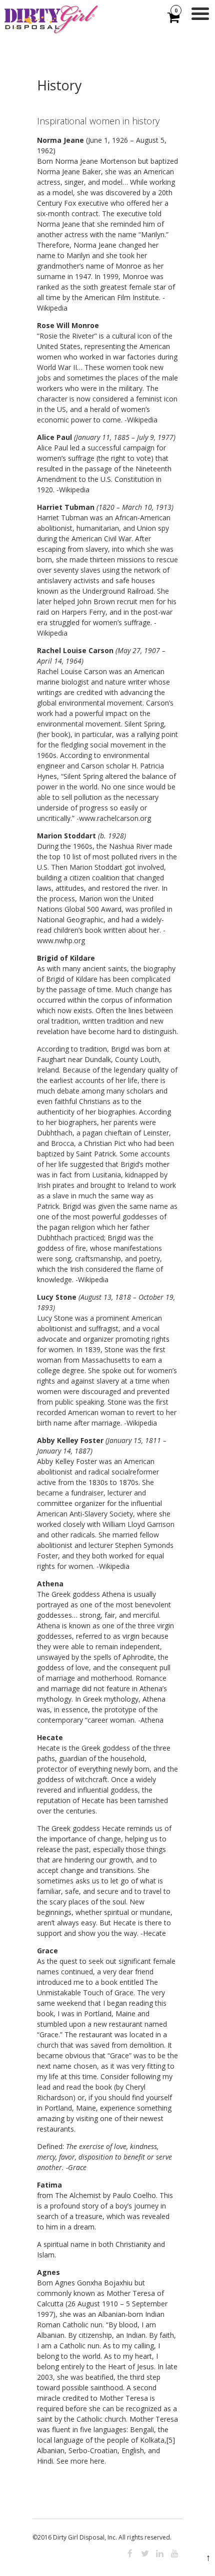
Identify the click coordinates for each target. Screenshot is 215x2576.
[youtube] (175, 2554)
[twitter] (145, 2554)
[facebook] (130, 2554)
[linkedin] (160, 2554)
